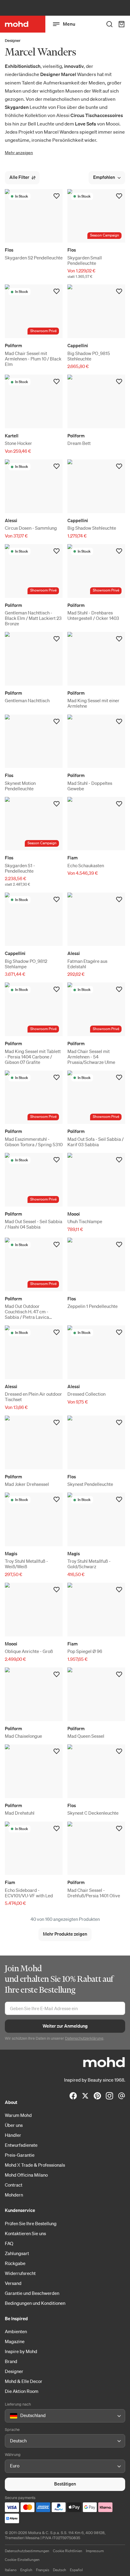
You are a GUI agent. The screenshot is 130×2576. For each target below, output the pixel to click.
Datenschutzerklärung (84, 2038)
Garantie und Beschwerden (32, 2293)
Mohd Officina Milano (26, 2175)
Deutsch (60, 2570)
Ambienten (16, 2331)
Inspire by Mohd (21, 2351)
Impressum (95, 2551)
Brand (11, 2361)
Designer (13, 41)
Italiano (11, 2570)
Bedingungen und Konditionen (35, 2303)
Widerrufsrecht (20, 2273)
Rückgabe (15, 2263)
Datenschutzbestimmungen (27, 2551)
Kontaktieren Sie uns (25, 2233)
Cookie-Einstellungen (22, 2560)
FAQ (9, 2243)
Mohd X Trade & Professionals (35, 2165)
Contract (14, 2185)
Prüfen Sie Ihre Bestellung (31, 2223)
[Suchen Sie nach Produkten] (109, 24)
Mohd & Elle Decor (24, 2381)
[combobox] (11, 2416)
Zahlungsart (17, 2253)
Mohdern (14, 2195)
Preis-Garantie (20, 2155)
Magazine (15, 2341)
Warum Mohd (18, 2115)
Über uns (14, 2125)
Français (43, 2570)
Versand (13, 2283)
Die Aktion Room (22, 2391)
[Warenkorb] (122, 24)
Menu (69, 24)
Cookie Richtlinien (68, 2551)
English (26, 2570)
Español (76, 2570)
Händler (13, 2135)
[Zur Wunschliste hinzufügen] (57, 196)
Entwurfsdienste (21, 2145)
